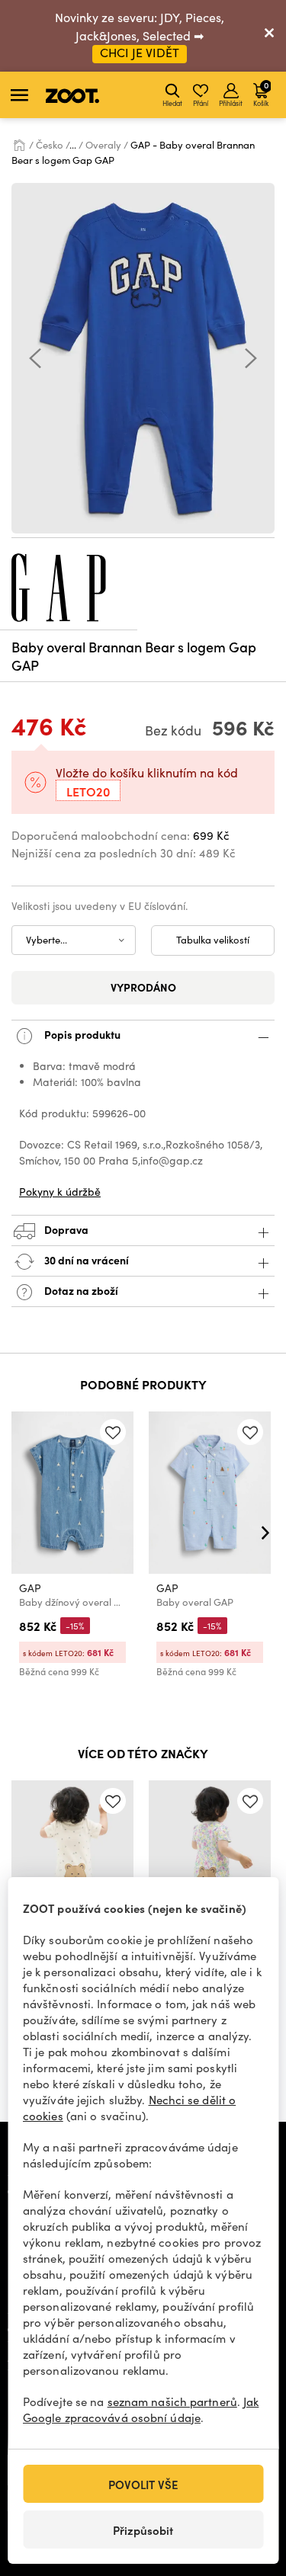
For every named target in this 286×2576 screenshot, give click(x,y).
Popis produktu (81, 1033)
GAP (30, 1588)
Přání (201, 103)
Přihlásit (231, 103)
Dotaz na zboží (80, 1290)
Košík (261, 93)
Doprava (65, 1229)
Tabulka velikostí (213, 940)
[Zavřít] (269, 36)
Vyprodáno (143, 987)
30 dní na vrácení (85, 1259)
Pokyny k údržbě (60, 1192)
